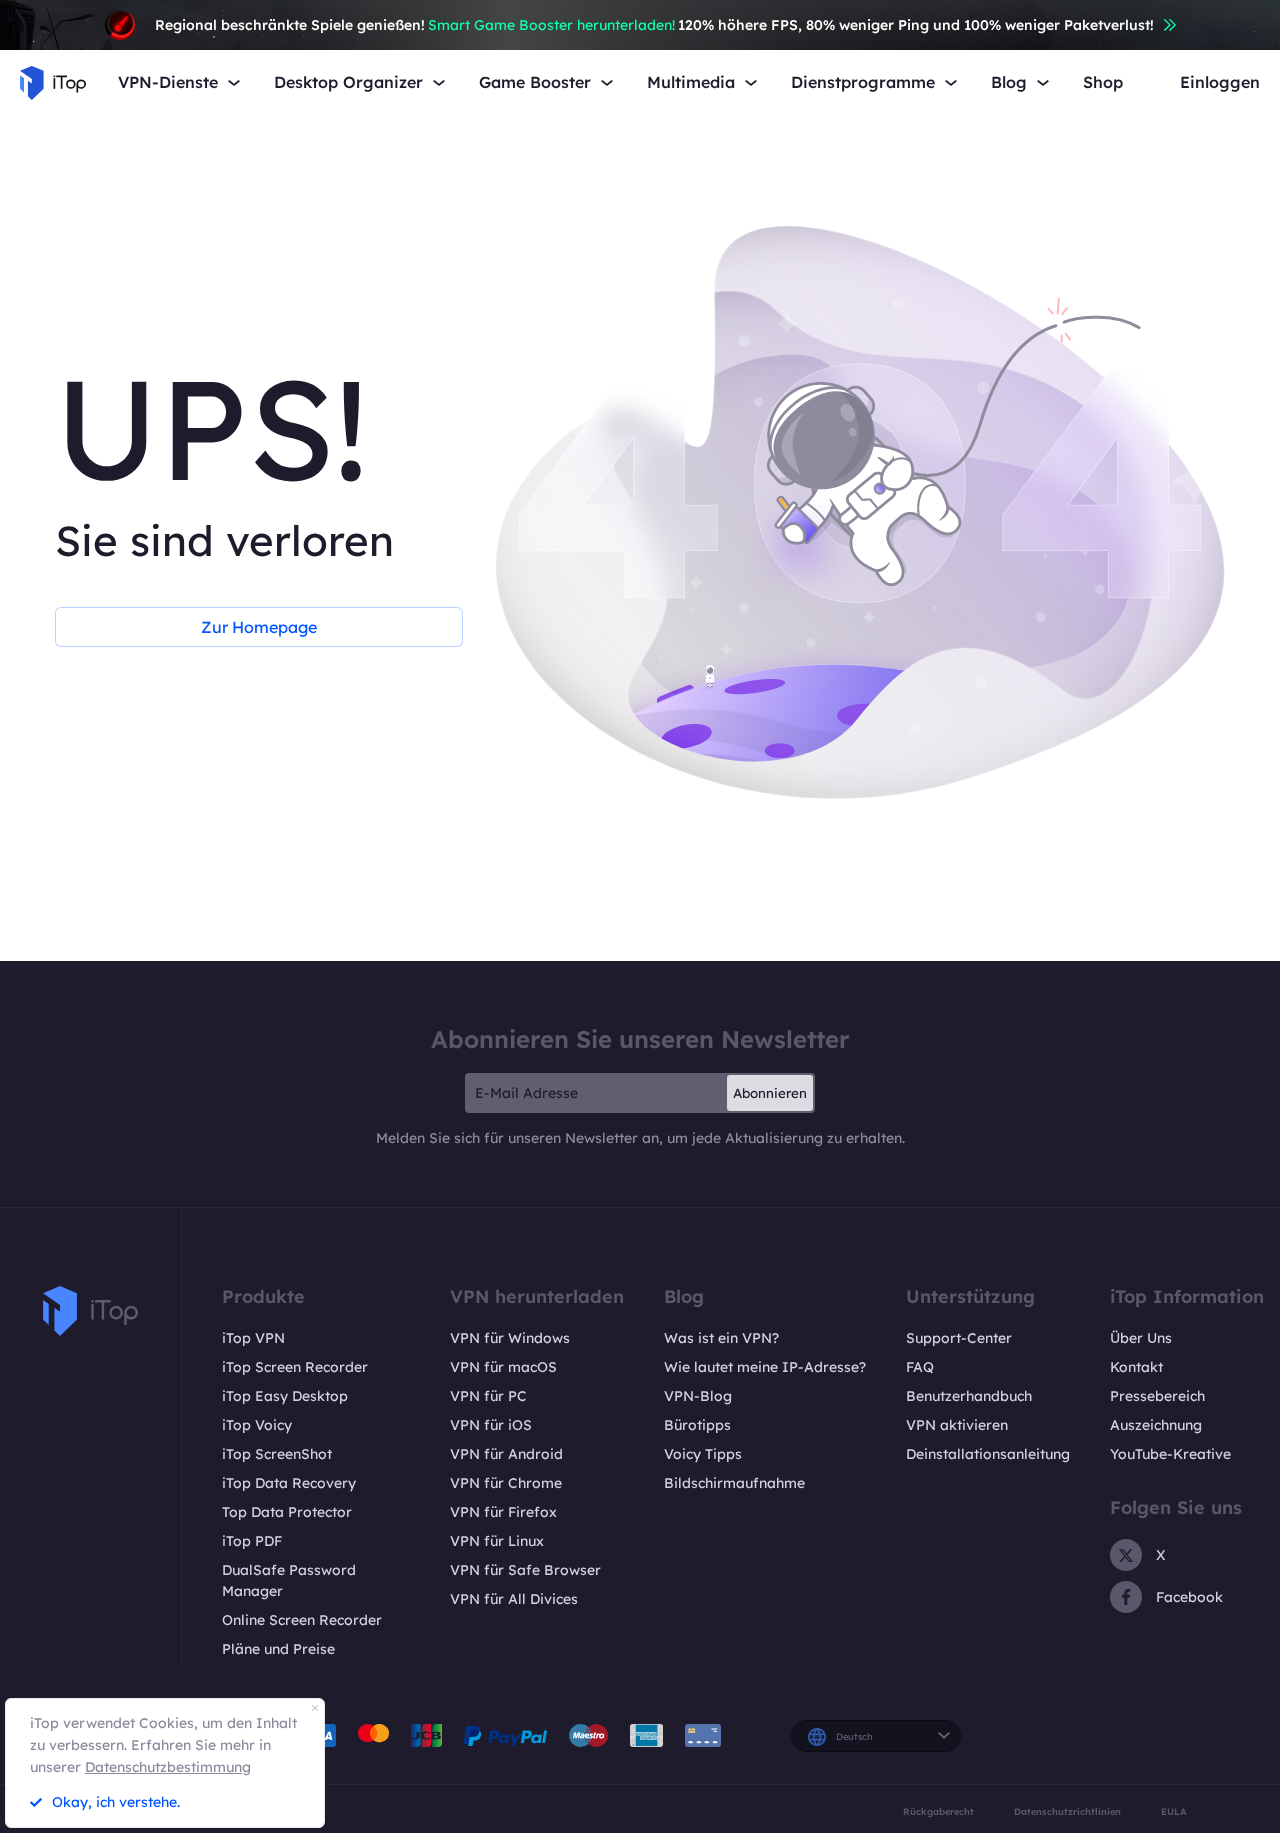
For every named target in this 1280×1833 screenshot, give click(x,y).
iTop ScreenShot (277, 1454)
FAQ (920, 1367)
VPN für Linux (497, 1541)
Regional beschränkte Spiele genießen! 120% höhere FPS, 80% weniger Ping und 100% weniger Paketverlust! (654, 25)
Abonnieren (770, 1093)
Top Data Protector (287, 1512)
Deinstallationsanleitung (988, 1454)
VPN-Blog (698, 1396)
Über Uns (1141, 1338)
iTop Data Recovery (289, 1483)
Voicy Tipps (703, 1454)
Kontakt (1136, 1367)
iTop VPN (253, 1338)
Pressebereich (1157, 1396)
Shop (1103, 82)
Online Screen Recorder (302, 1620)
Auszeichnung (1156, 1425)
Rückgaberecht (938, 1811)
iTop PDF (252, 1541)
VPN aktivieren (957, 1425)
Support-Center (959, 1338)
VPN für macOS (503, 1367)
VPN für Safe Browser (525, 1570)
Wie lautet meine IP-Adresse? (765, 1367)
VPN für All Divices (514, 1599)
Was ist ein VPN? (721, 1338)
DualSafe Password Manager (289, 1580)
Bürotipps (697, 1425)
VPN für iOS (491, 1425)
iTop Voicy (257, 1425)
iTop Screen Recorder (295, 1367)
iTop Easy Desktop (285, 1396)
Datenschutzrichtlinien (1067, 1811)
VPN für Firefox (503, 1512)
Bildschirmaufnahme (734, 1483)
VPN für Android (506, 1454)
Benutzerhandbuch (969, 1396)
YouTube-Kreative (1170, 1454)
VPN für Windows (510, 1338)
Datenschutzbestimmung (168, 1767)
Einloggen (1220, 82)
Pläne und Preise (278, 1649)
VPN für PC (488, 1396)
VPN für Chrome (506, 1483)
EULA (1174, 1811)
